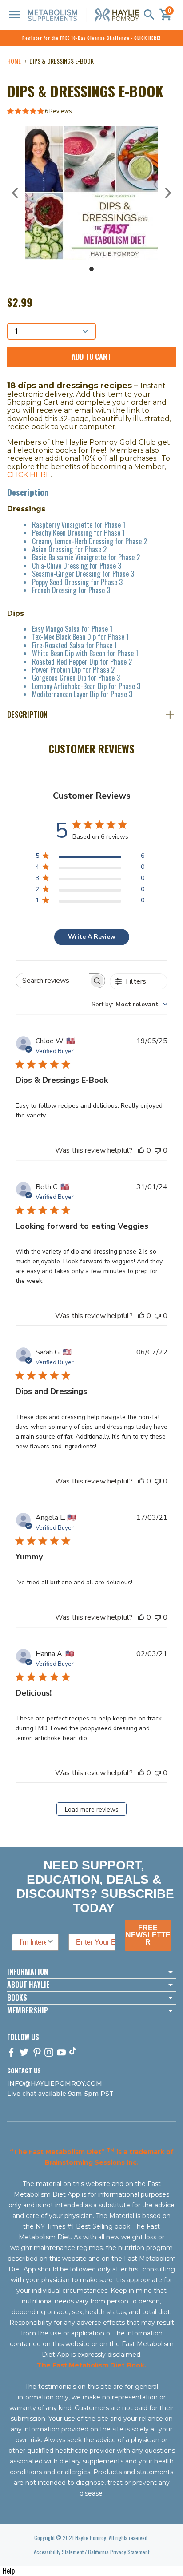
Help (9, 2571)
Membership (28, 2011)
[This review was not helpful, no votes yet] (158, 1150)
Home (14, 61)
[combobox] (129, 1004)
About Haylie (28, 1985)
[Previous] (16, 193)
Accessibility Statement (59, 2552)
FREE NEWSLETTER (148, 1935)
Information (28, 1972)
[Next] (167, 193)
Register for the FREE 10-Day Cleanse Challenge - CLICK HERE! (91, 38)
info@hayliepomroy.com (55, 2083)
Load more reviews (92, 1810)
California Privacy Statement (119, 2552)
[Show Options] (50, 1942)
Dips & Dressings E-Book (62, 61)
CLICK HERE (29, 475)
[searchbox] (52, 981)
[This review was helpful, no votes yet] (141, 1150)
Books (17, 1998)
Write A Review (92, 937)
